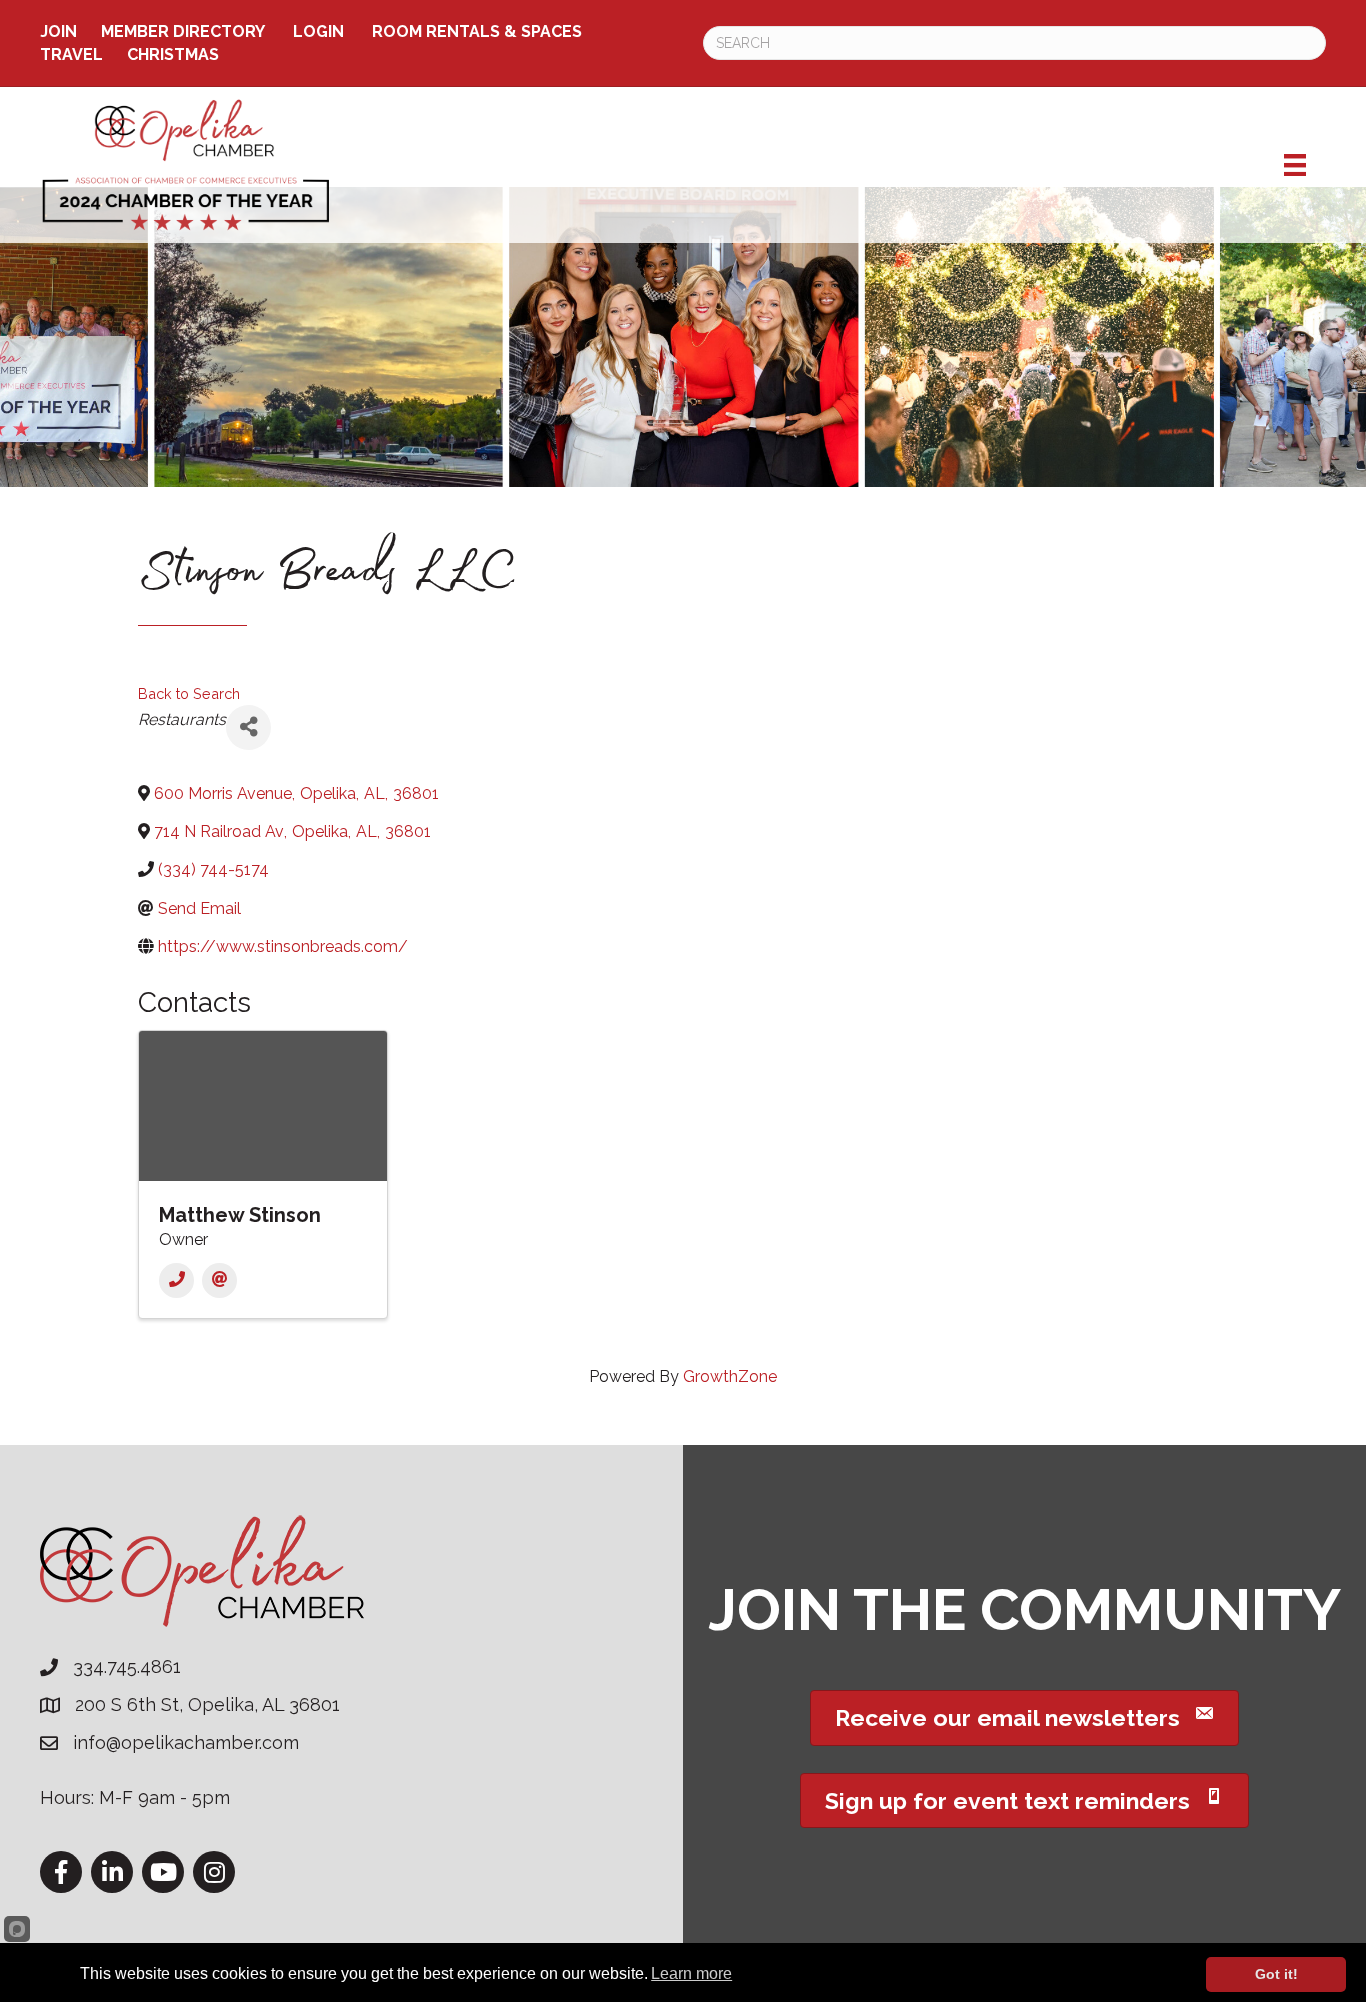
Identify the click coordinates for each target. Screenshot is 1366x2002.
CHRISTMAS (173, 54)
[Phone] (176, 1280)
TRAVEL (71, 54)
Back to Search (189, 693)
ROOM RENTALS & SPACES (477, 31)
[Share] (248, 727)
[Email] (219, 1280)
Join (58, 31)
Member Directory (183, 31)
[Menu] (1295, 165)
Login (318, 31)
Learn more (691, 1973)
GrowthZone (730, 1376)
